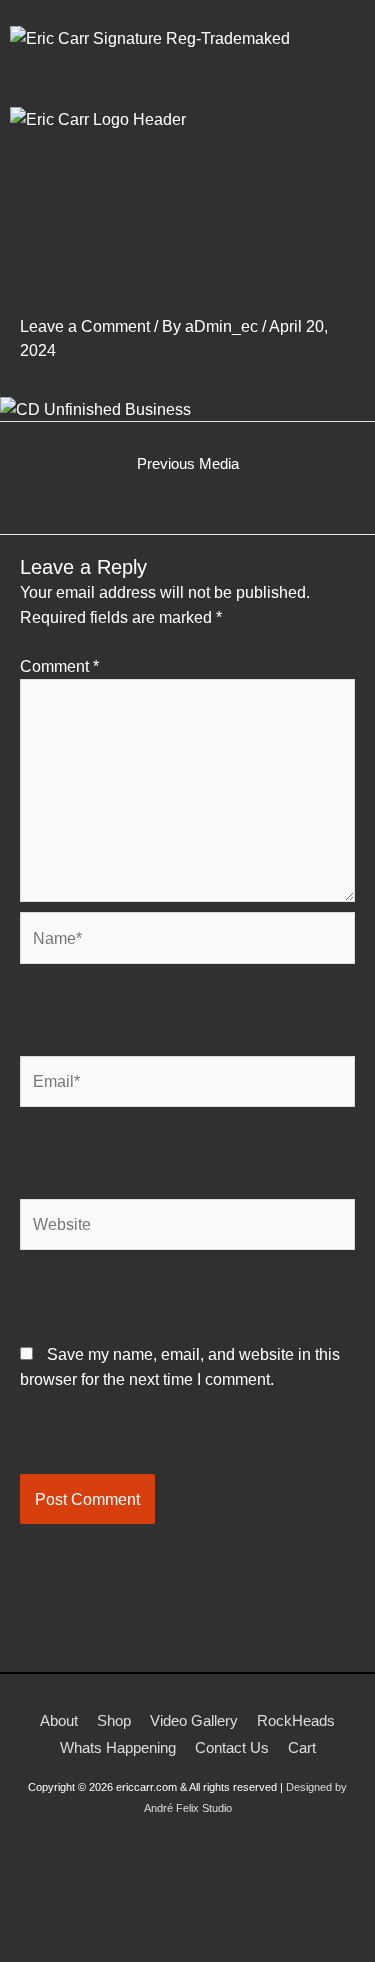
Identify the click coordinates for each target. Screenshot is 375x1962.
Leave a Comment (85, 326)
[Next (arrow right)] (94, 1952)
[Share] (158, 1924)
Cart (302, 1747)
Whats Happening (118, 1747)
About (59, 1720)
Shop (114, 1720)
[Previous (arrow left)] (30, 1952)
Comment (59, 666)
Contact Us (232, 1747)
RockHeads (296, 1720)
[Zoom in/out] (30, 1924)
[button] (187, 220)
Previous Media (188, 464)
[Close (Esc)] (222, 1924)
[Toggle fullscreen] (94, 1924)
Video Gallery (194, 1720)
